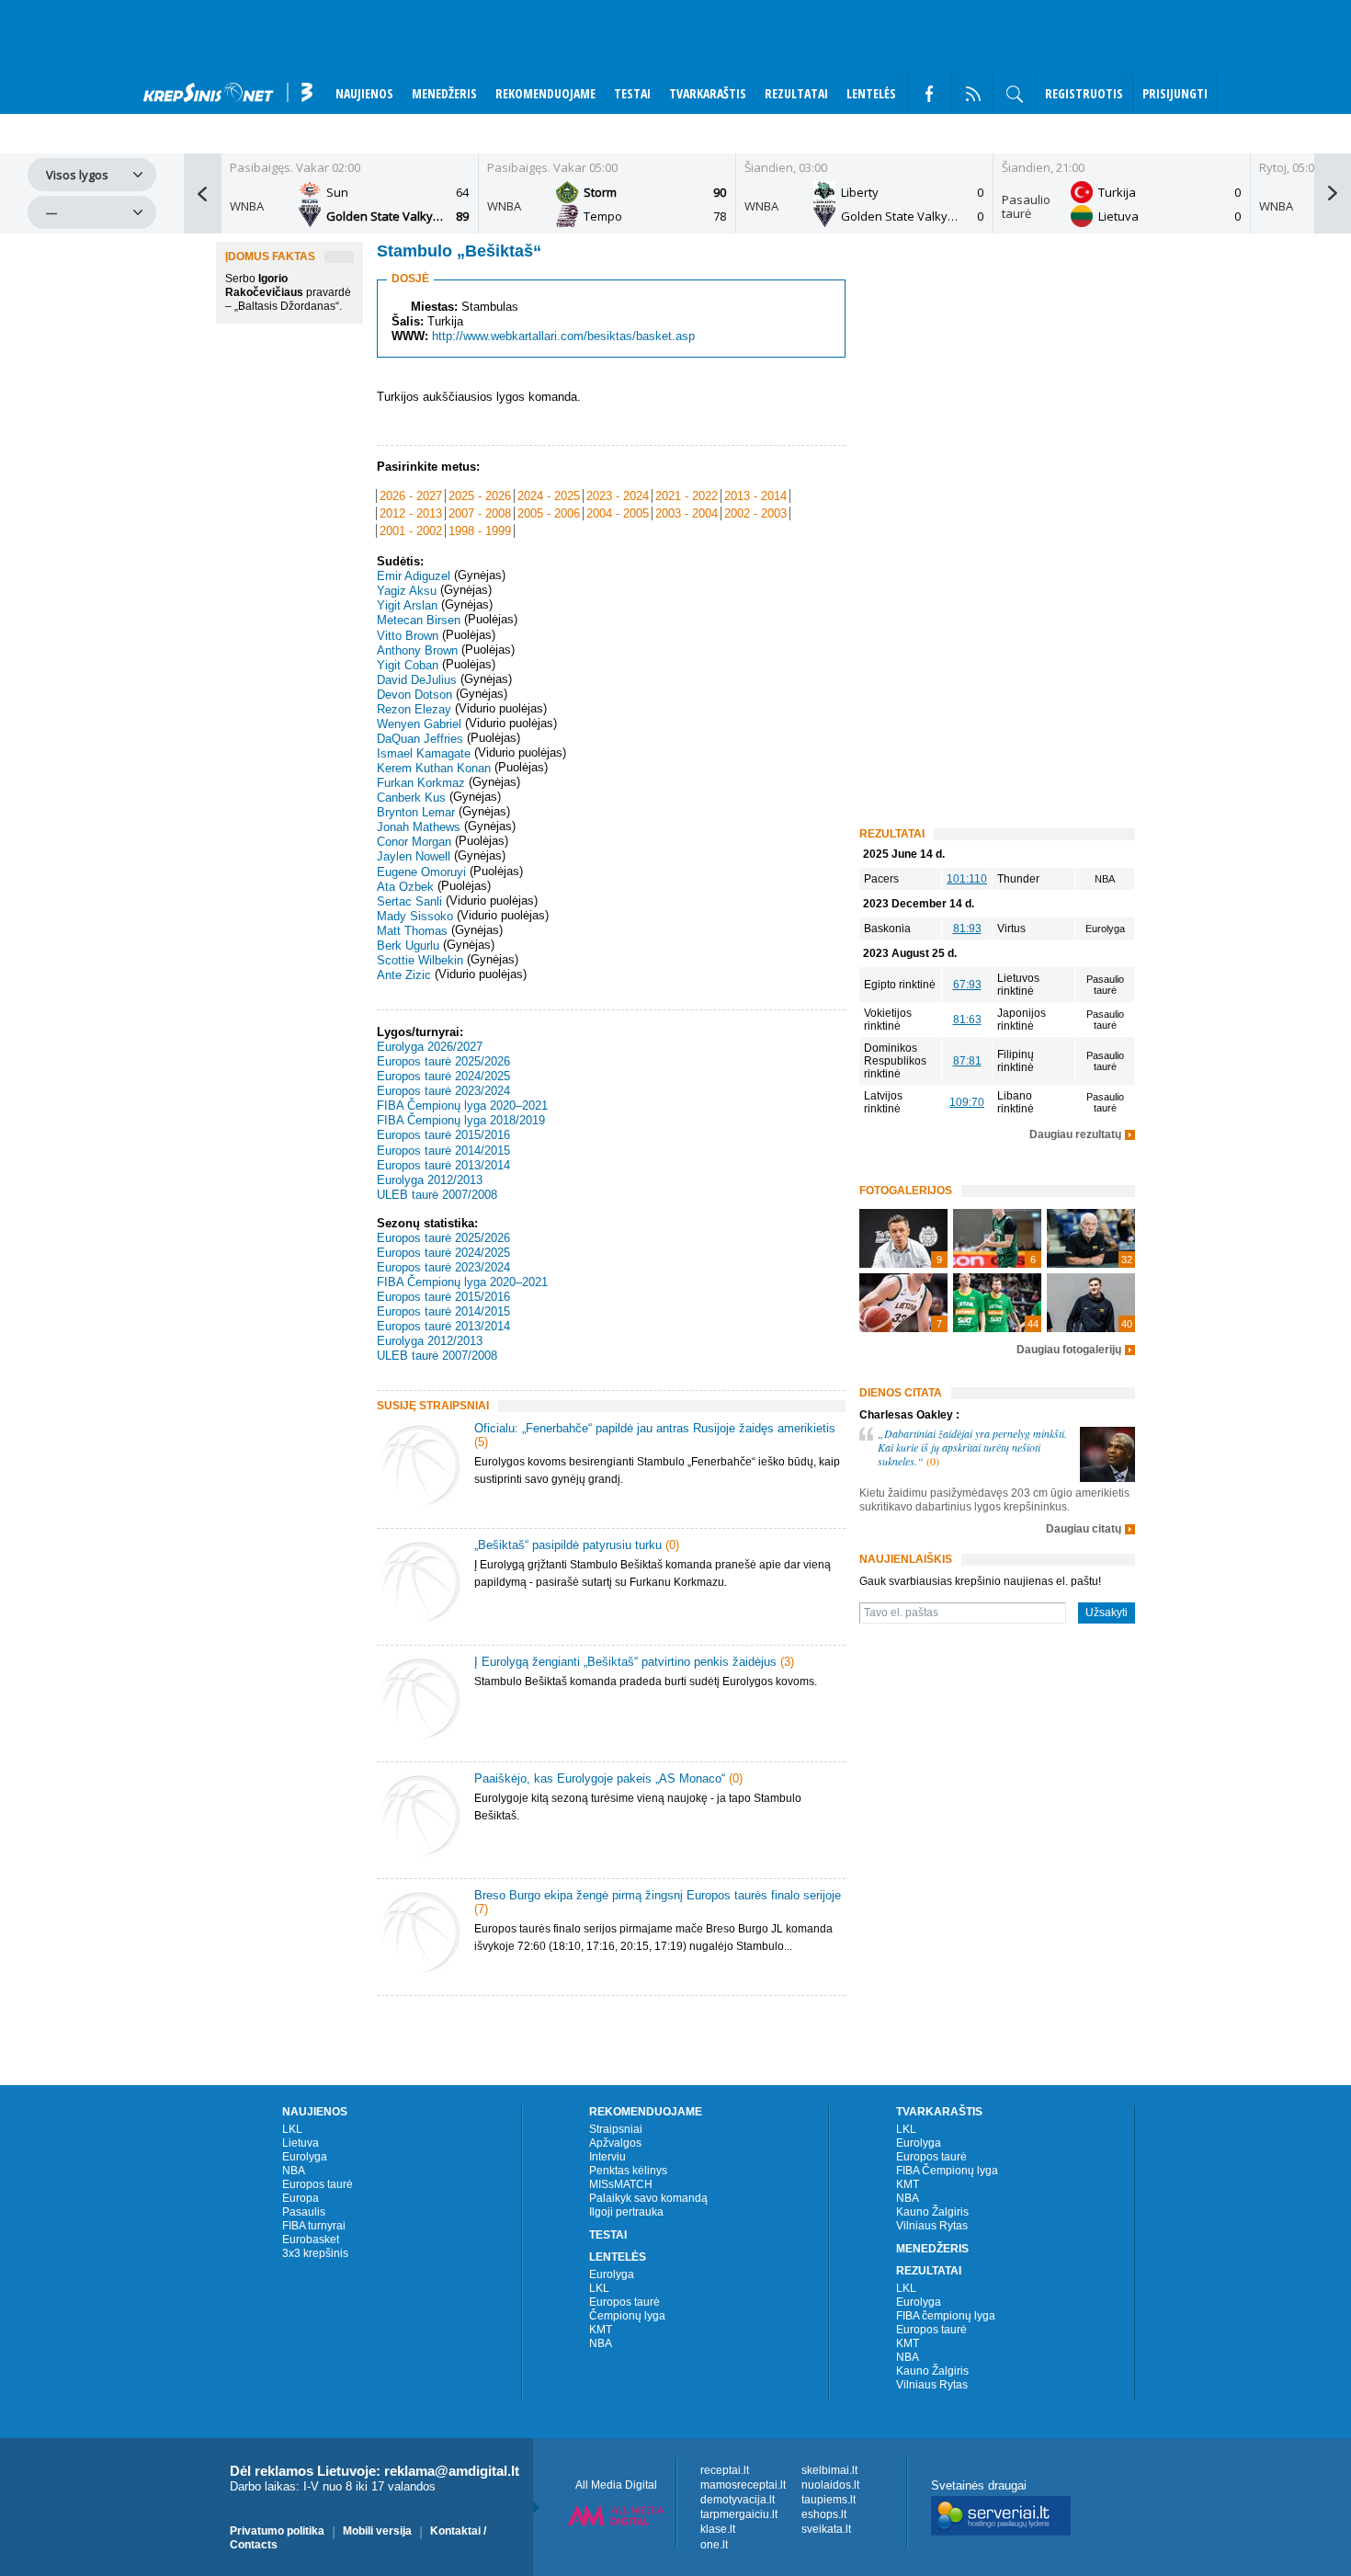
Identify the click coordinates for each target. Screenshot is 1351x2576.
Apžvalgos (615, 2143)
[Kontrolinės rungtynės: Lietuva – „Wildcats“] (903, 1303)
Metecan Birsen (419, 621)
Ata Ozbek (405, 887)
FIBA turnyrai (314, 2226)
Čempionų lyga (627, 2316)
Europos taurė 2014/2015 (443, 1151)
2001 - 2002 (411, 531)
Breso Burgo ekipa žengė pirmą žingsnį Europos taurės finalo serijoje (658, 1895)
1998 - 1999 (480, 531)
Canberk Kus (411, 798)
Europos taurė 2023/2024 (443, 1091)
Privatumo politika (277, 2531)
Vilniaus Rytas (932, 2226)
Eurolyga (305, 2157)
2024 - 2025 (549, 496)
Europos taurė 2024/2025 (443, 1076)
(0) (672, 1545)
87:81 (967, 1061)
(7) (481, 1909)
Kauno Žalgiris (932, 2212)
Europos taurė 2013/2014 (443, 1165)
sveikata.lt (826, 2530)
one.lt (714, 2545)
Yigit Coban (408, 665)
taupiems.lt (829, 2500)
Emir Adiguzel (414, 576)
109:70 (967, 1102)
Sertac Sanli (409, 901)
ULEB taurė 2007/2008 (437, 1195)
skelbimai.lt (829, 2470)
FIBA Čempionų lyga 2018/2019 (461, 1120)
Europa (301, 2198)
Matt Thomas (412, 931)
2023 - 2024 (618, 496)
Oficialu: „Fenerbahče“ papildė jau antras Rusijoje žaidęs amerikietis (655, 1428)
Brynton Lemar (416, 812)
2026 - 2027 (411, 496)
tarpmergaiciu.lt (739, 2514)
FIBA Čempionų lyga (947, 2171)
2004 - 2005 (618, 513)
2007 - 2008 (480, 513)
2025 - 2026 (480, 496)
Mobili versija (377, 2531)
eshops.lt (824, 2514)
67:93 (967, 985)
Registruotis (1084, 93)
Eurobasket (311, 2240)
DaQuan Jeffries (420, 739)
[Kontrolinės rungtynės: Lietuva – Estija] (997, 1303)
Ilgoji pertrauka (626, 2212)
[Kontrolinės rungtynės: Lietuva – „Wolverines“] (1091, 1238)
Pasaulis (304, 2212)
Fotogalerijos (906, 1191)
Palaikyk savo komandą (648, 2198)
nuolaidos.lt (830, 2485)
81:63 (967, 1020)
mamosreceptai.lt (743, 2485)
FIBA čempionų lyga (946, 2316)
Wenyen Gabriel (419, 724)
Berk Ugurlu (408, 946)
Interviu (607, 2157)
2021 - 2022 (687, 496)
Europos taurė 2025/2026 (443, 1061)
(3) (787, 1662)
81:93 (967, 929)
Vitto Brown (408, 636)
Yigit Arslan (407, 605)
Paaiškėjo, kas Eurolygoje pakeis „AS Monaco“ (600, 1778)
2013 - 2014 (755, 496)
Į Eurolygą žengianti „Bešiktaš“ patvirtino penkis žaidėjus (625, 1662)
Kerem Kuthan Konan (434, 768)
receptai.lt (725, 2470)
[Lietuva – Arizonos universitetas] (1091, 1303)
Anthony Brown (417, 650)
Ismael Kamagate (424, 753)
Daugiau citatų (1084, 1529)
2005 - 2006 (549, 513)
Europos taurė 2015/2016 (443, 1136)
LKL (292, 2129)
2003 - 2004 (687, 513)
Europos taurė (318, 2184)
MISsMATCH (621, 2184)
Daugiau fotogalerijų (1069, 1350)
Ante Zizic (404, 975)
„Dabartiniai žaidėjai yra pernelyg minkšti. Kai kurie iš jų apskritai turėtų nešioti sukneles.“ (972, 1447)
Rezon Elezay (414, 709)
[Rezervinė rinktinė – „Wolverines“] (997, 1238)
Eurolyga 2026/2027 (430, 1047)
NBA (294, 2171)
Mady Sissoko (415, 916)
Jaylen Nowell (414, 857)
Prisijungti (1175, 93)
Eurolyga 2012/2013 (430, 1180)
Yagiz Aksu (407, 591)
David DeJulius (417, 680)
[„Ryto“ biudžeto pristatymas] (903, 1238)
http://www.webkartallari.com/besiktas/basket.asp (563, 336)
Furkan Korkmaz (421, 783)
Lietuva (301, 2143)
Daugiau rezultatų (1075, 1135)
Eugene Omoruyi (421, 872)
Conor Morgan (414, 842)
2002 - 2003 (755, 513)
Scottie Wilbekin (420, 960)
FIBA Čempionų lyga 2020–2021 (462, 1106)
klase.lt (718, 2530)
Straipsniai (616, 2129)
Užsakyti (1107, 1613)
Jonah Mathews (419, 827)
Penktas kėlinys (628, 2171)
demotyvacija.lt (738, 2500)
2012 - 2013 (411, 513)
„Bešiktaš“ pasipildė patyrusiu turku (568, 1545)
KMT (601, 2330)
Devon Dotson (414, 695)
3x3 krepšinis (315, 2253)
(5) (481, 1442)
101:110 (967, 879)
